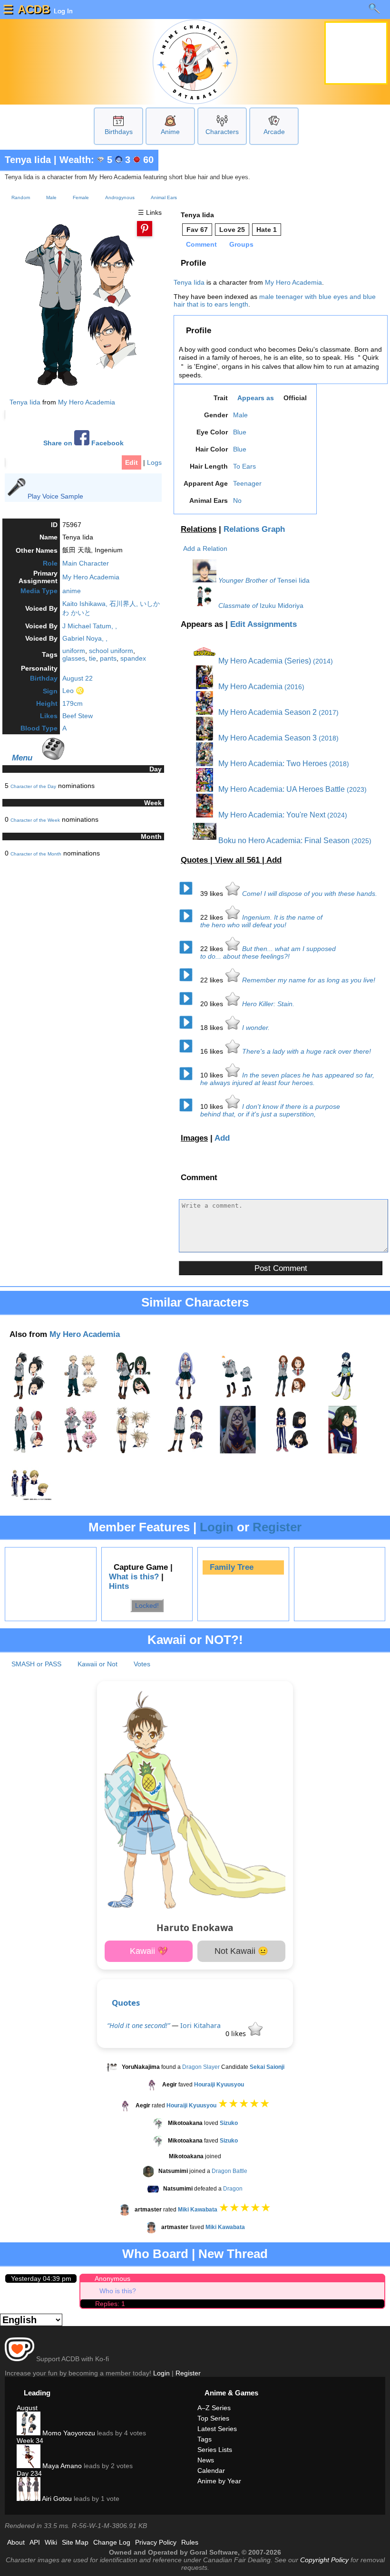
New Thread (233, 2254)
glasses (74, 658)
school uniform (111, 651)
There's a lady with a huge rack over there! (307, 1051)
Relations (199, 529)
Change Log (112, 2542)
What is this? (134, 1577)
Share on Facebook (83, 443)
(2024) (337, 815)
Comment (201, 244)
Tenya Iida (28, 160)
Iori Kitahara (200, 2025)
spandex (133, 658)
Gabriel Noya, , (85, 638)
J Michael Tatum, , (90, 626)
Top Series (213, 2418)
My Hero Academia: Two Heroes (272, 764)
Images (194, 1138)
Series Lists (215, 2450)
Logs (154, 462)
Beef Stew (78, 716)
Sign (50, 691)
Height (47, 703)
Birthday (44, 678)
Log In (62, 11)
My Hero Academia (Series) (264, 661)
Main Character (86, 563)
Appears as (256, 398)
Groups (241, 244)
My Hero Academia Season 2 (267, 712)
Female (81, 197)
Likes (49, 716)
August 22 (78, 678)
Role (50, 563)
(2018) (329, 738)
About (16, 2542)
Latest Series (217, 2429)
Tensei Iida (293, 580)
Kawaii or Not (97, 1664)
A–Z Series (214, 2408)
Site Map (75, 2542)
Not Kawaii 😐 (241, 1951)
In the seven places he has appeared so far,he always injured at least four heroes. (287, 1079)
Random (21, 197)
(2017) (329, 712)
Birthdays (119, 132)
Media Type (39, 591)
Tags (205, 2439)
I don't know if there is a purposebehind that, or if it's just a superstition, (270, 1110)
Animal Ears (164, 197)
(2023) (357, 789)
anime (72, 591)
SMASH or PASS (36, 1664)
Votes (142, 1664)
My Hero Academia (87, 402)
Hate (267, 230)
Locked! (147, 1605)
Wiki (51, 2542)
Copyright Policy (324, 2560)
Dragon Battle (229, 2171)
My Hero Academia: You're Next (271, 815)
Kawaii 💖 (149, 1951)
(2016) (294, 687)
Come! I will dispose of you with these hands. (310, 894)
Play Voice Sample (55, 496)
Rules (190, 2542)
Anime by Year (219, 2481)
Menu (22, 758)
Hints (119, 1586)
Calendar (211, 2470)
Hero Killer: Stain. (268, 1004)
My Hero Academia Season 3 (267, 738)
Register (277, 1527)
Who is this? (118, 2291)
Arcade (274, 132)
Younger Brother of (247, 580)
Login (217, 1527)
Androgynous (120, 197)
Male (51, 197)
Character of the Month (36, 854)
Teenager (247, 483)
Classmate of (238, 606)
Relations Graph (254, 529)
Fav (197, 230)
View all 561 (239, 860)
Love (232, 230)
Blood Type (39, 728)
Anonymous (112, 2278)
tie (93, 658)
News (206, 2460)
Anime (170, 132)
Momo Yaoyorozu (68, 2433)
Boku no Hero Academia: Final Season (283, 841)
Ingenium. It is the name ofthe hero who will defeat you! (261, 921)
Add (274, 860)
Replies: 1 (110, 2304)
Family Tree (232, 1567)
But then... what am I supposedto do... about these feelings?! (268, 952)
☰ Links (150, 212)
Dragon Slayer (201, 2067)
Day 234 (29, 2473)
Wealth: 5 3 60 (107, 160)
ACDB (34, 9)
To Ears (244, 466)
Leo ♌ (73, 691)
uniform (74, 651)
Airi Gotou (56, 2499)
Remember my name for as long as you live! (309, 980)
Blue (240, 432)
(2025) (361, 841)
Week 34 (30, 2441)
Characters (222, 132)
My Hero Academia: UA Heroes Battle (281, 789)
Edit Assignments (263, 624)
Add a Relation (205, 548)
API (35, 2542)
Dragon (233, 2189)
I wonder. (256, 1028)
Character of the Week (35, 820)
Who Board (155, 2254)
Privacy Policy (156, 2542)
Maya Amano (61, 2466)
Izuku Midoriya (282, 606)
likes (213, 894)
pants (108, 658)
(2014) (323, 661)
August (27, 2408)
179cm (73, 703)
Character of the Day (33, 786)
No (237, 500)
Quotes (126, 2003)
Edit (132, 462)
